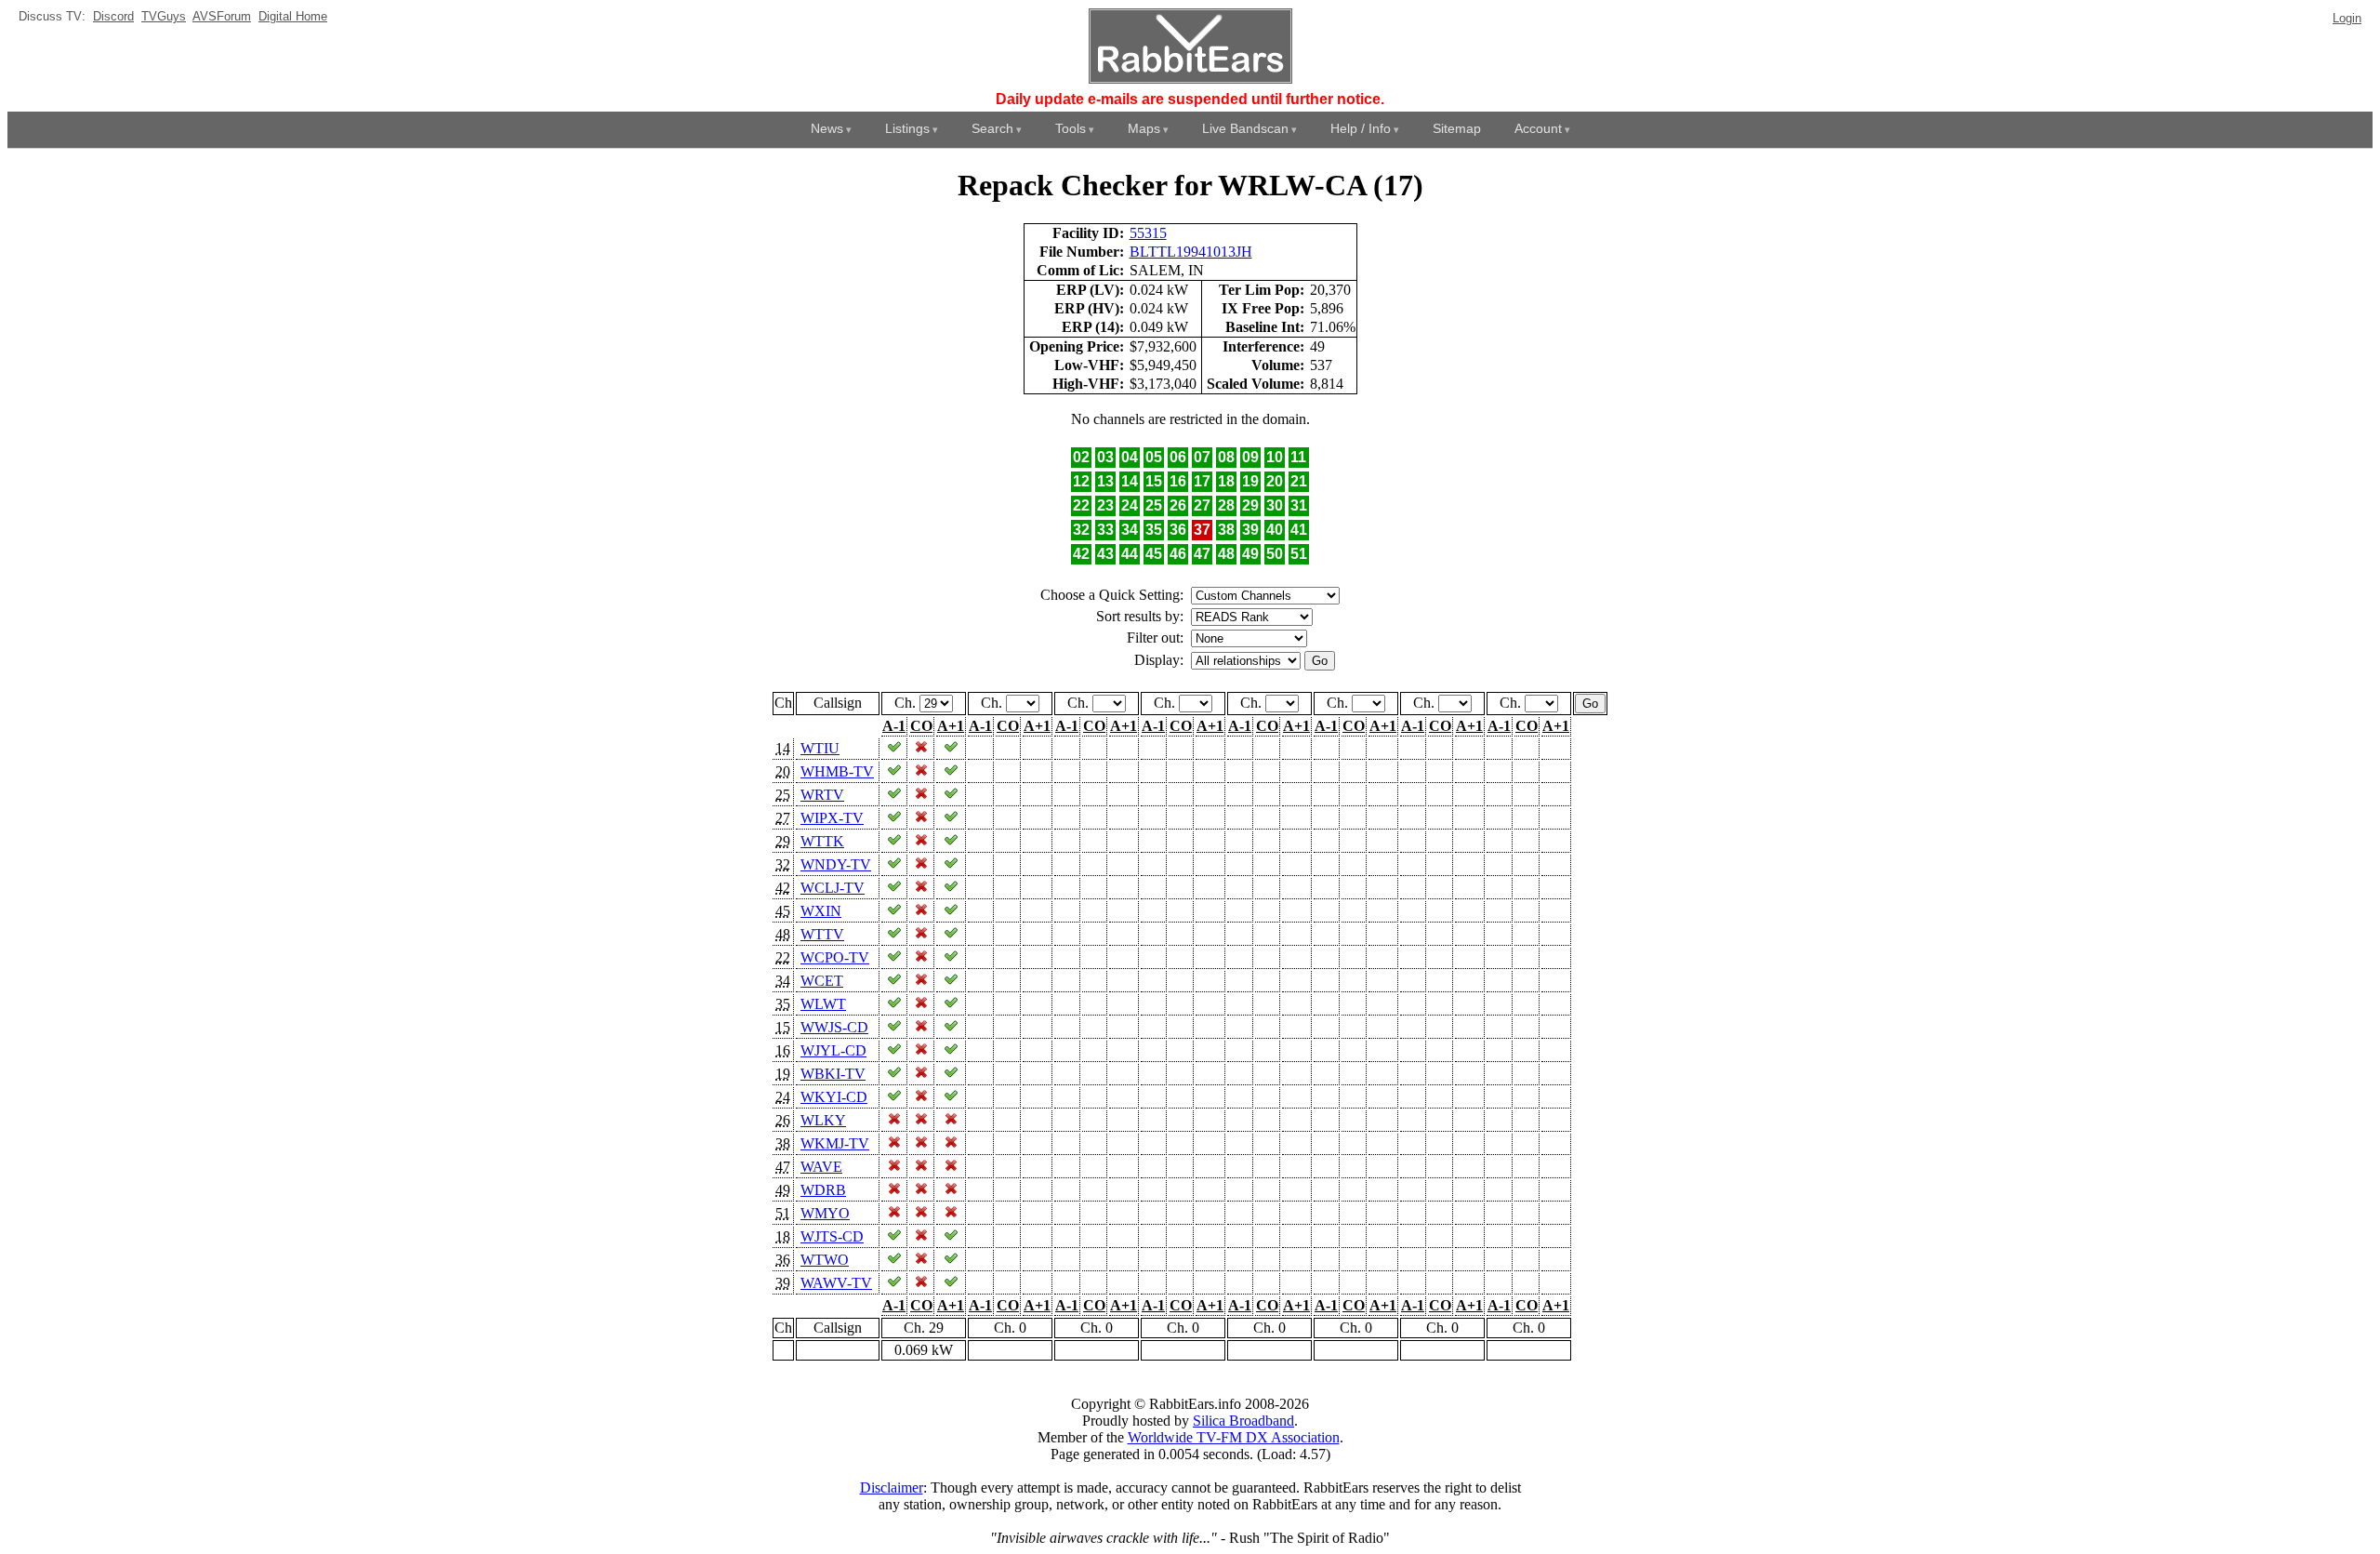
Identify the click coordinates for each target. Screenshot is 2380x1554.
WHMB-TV (837, 771)
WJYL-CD (833, 1050)
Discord (113, 16)
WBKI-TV (833, 1074)
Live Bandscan (1245, 128)
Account (1538, 128)
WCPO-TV (835, 957)
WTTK (822, 841)
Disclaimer (892, 1488)
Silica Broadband (1243, 1421)
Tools (1071, 128)
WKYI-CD (834, 1097)
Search (992, 128)
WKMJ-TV (835, 1143)
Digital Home (293, 16)
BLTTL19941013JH (1191, 252)
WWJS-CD (834, 1027)
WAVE (821, 1167)
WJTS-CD (832, 1236)
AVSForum (222, 16)
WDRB (823, 1190)
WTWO (825, 1260)
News (827, 128)
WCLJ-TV (833, 888)
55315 (1148, 233)
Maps (1144, 128)
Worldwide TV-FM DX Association (1234, 1437)
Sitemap (1457, 128)
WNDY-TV (836, 864)
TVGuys (164, 16)
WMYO (825, 1213)
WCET (822, 981)
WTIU (820, 748)
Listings (907, 128)
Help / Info (1361, 128)
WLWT (823, 1004)
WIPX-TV (832, 818)
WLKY (823, 1120)
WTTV (822, 934)
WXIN (821, 911)
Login (2347, 18)
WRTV (822, 795)
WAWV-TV (836, 1283)
